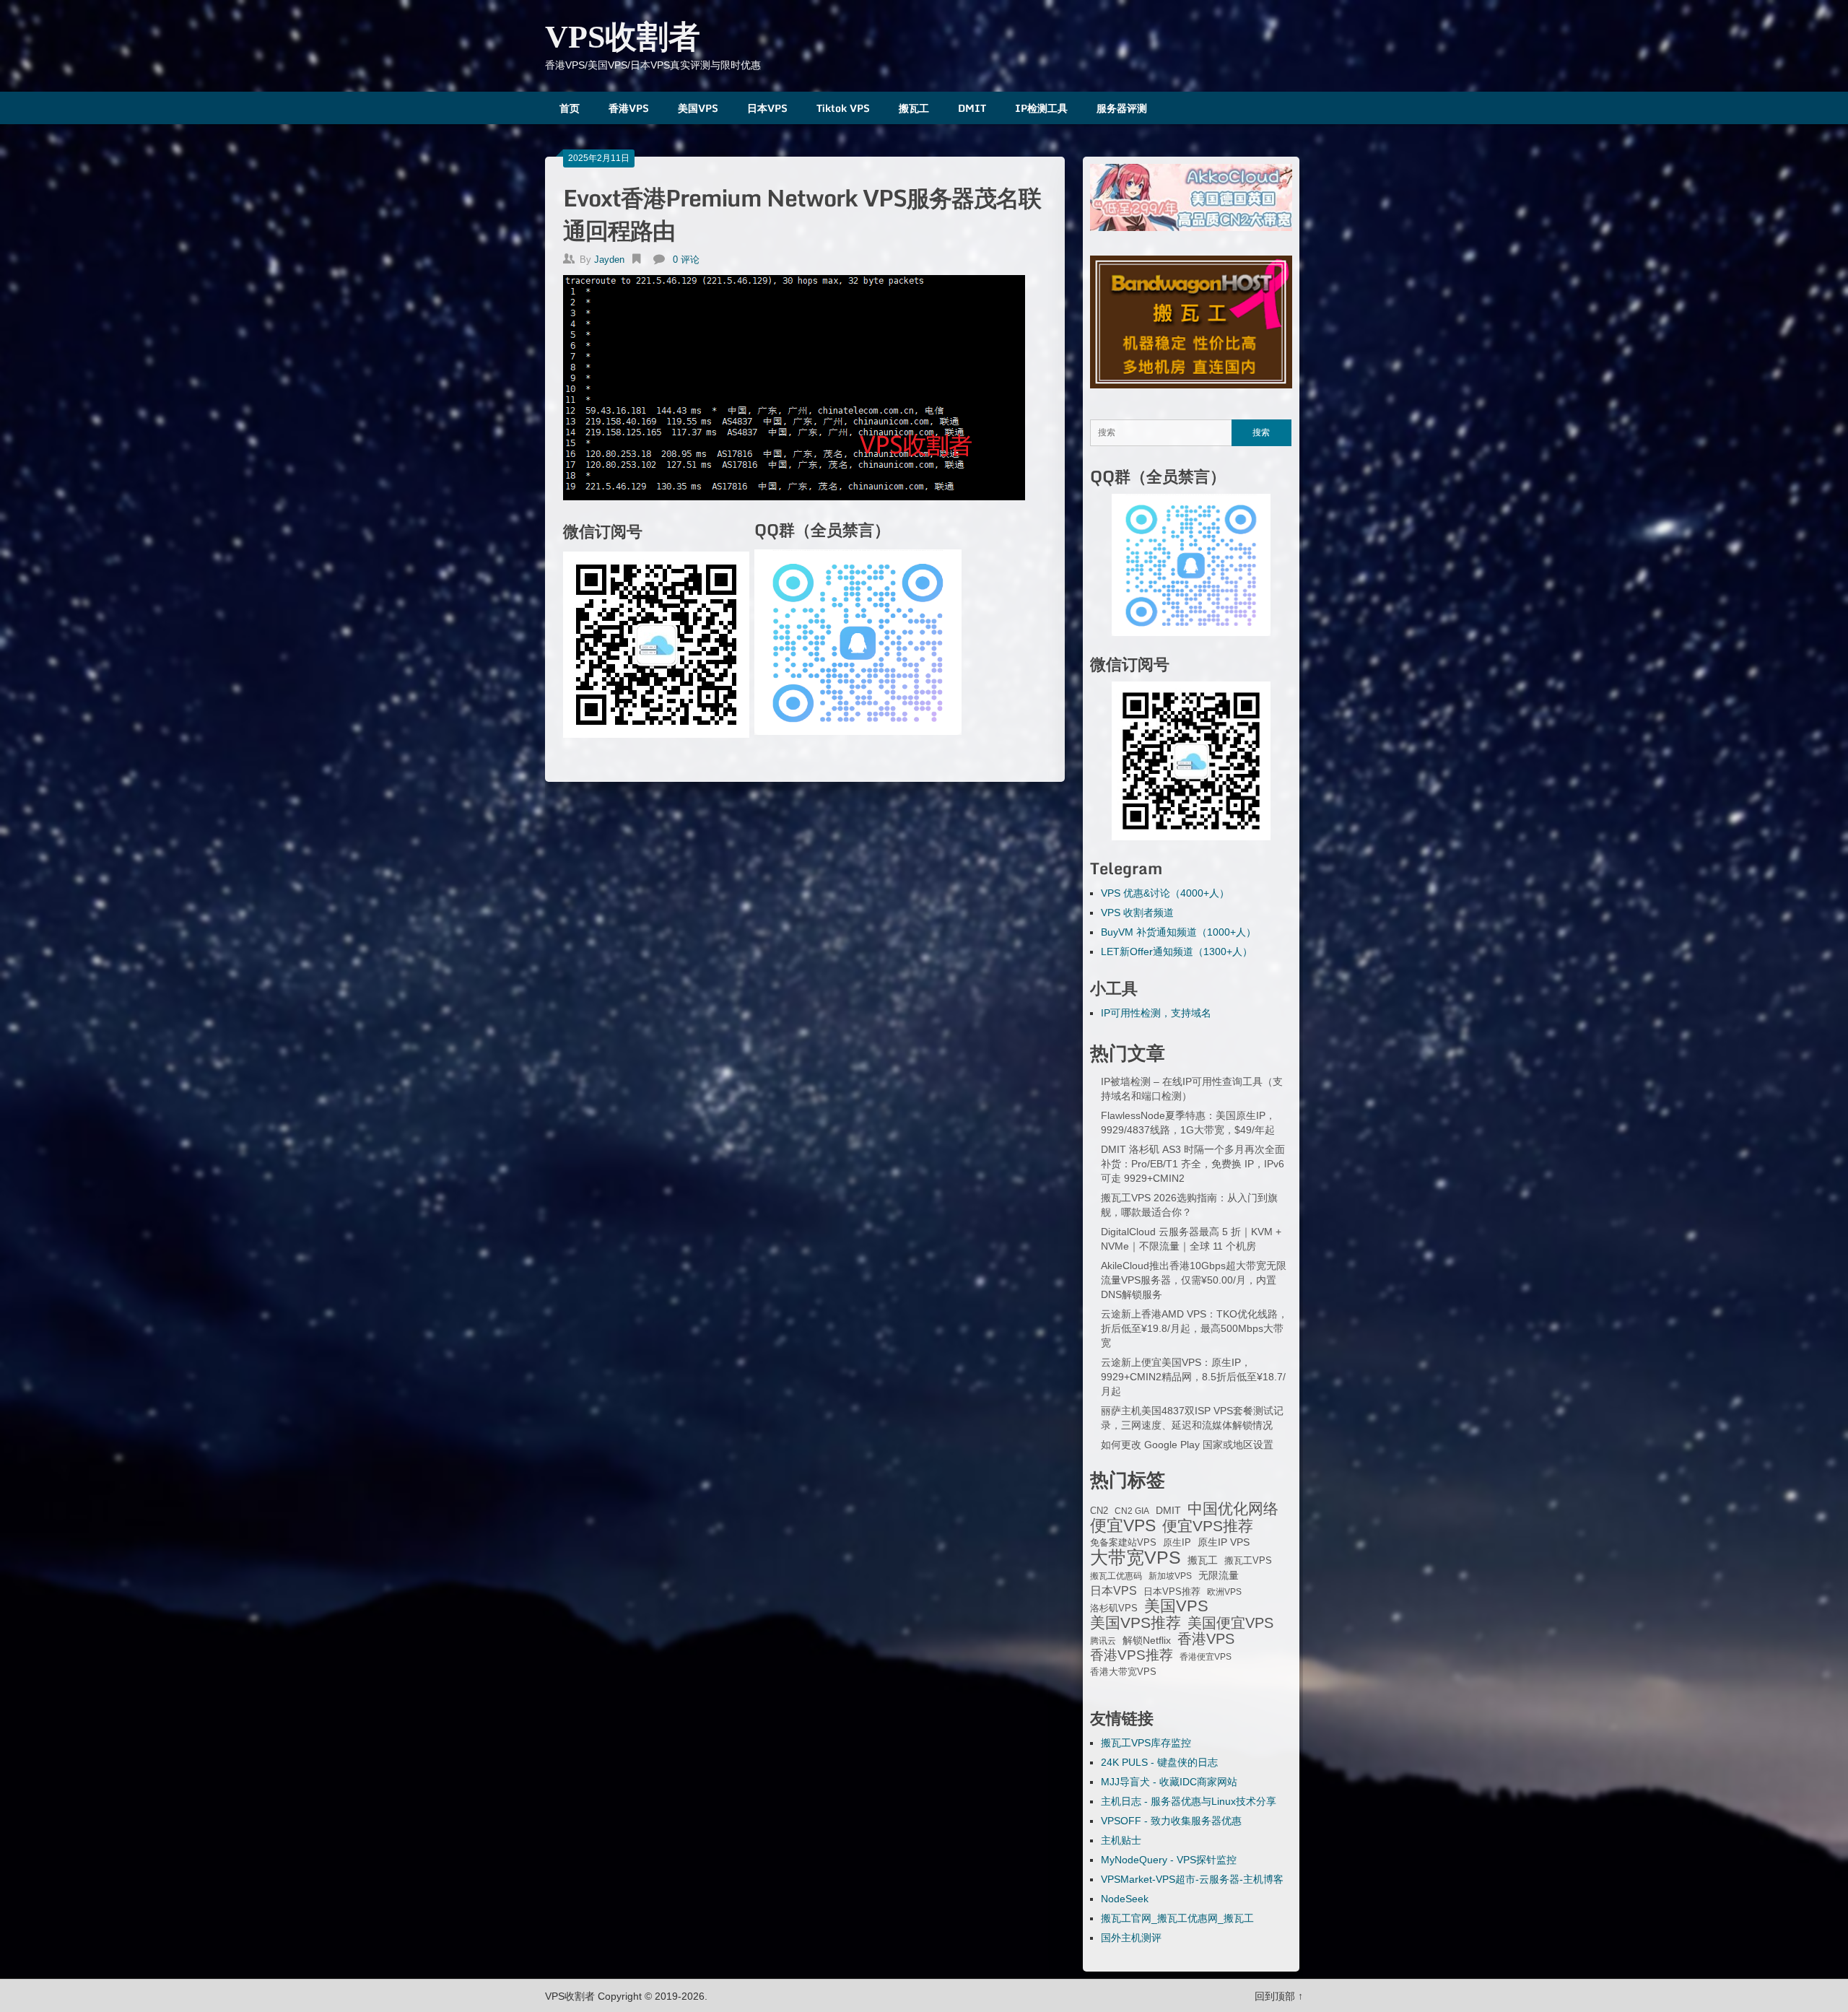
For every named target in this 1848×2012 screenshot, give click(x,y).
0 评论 (686, 260)
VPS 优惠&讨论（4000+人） (1165, 893)
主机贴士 (1121, 1840)
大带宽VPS (1136, 1557)
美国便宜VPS (1230, 1623)
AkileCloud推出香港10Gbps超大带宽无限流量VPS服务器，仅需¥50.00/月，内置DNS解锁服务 (1194, 1280)
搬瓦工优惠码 (1116, 1576)
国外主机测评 (1131, 1938)
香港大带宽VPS (1123, 1672)
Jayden (609, 260)
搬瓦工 (914, 108)
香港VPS (629, 108)
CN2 (1099, 1511)
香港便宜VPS (1206, 1657)
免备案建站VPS (1123, 1542)
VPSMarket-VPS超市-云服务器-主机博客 (1192, 1879)
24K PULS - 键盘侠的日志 (1159, 1762)
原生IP (1177, 1542)
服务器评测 (1122, 108)
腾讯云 (1103, 1641)
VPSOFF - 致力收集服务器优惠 (1171, 1821)
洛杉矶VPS (1114, 1608)
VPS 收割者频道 (1137, 913)
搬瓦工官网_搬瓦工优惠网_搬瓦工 (1177, 1918)
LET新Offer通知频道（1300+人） (1177, 951)
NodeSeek (1125, 1899)
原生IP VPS (1224, 1542)
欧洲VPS (1224, 1592)
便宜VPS (1123, 1525)
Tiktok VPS (843, 108)
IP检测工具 (1041, 108)
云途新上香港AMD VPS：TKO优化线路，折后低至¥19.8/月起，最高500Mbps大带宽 (1194, 1328)
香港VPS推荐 (1132, 1655)
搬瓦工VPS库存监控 (1146, 1743)
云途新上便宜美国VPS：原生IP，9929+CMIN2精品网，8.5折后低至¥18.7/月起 (1193, 1377)
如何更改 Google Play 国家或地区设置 (1187, 1445)
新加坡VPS (1170, 1576)
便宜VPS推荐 (1208, 1526)
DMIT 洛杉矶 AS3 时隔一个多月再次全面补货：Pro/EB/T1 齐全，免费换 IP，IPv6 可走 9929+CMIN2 (1193, 1164)
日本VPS (767, 108)
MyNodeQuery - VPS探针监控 (1169, 1860)
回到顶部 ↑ (1279, 1996)
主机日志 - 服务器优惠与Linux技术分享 (1189, 1801)
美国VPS (698, 108)
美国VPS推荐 (1136, 1623)
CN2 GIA (1132, 1511)
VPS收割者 (623, 37)
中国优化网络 (1233, 1509)
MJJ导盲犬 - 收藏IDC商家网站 (1169, 1782)
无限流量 (1219, 1575)
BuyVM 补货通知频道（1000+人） (1178, 932)
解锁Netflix (1147, 1641)
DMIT (972, 108)
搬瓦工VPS (1248, 1561)
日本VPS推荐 (1172, 1591)
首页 (570, 108)
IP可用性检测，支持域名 (1156, 1013)
